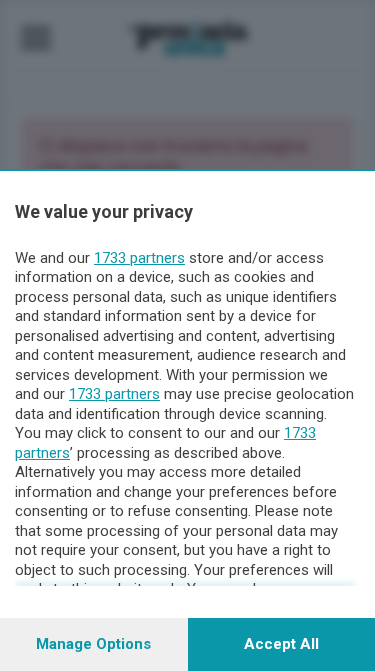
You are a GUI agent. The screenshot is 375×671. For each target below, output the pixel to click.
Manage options (93, 644)
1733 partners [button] (139, 258)
